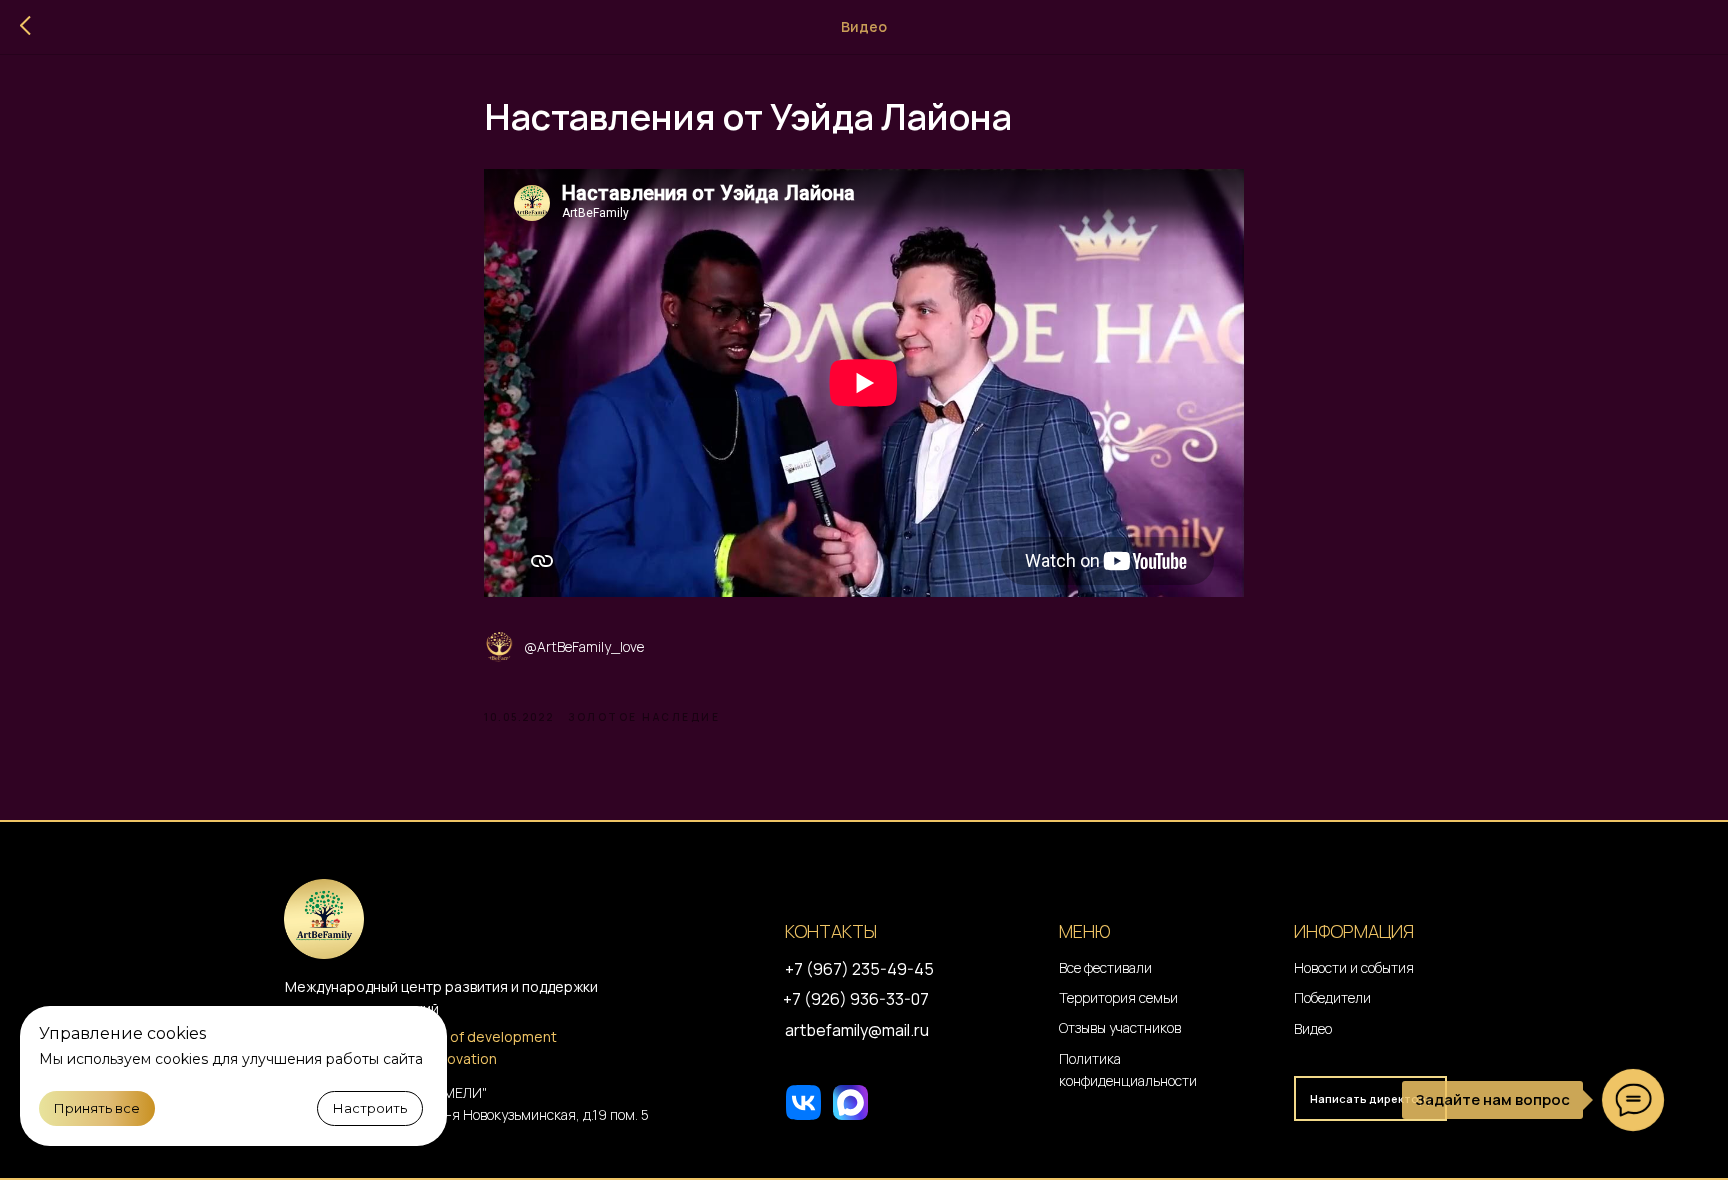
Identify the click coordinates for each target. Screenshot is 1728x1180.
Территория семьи (1118, 997)
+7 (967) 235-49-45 (859, 969)
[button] (1370, 1098)
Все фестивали (1105, 967)
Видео (1313, 1028)
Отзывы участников (1120, 1027)
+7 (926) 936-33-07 (856, 999)
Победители (1332, 997)
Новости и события (1354, 967)
